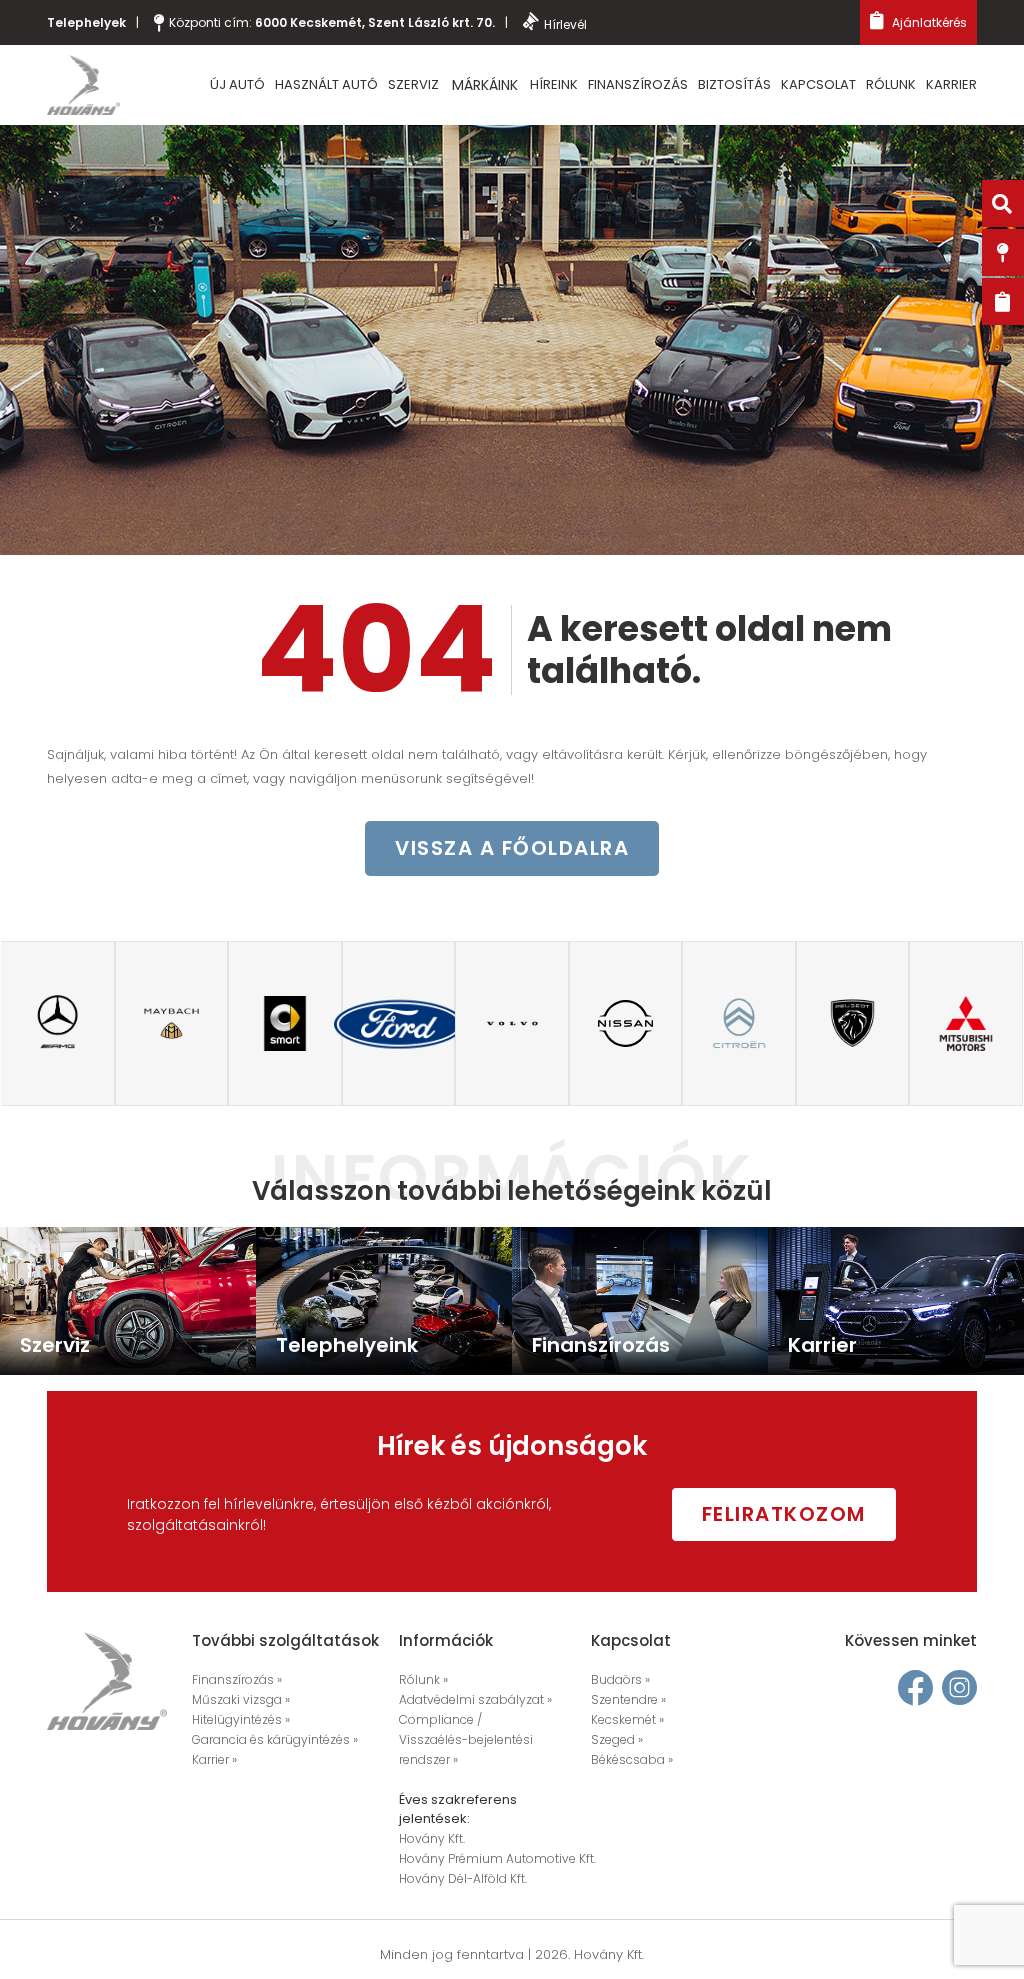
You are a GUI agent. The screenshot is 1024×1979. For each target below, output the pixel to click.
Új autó (237, 84)
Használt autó (326, 84)
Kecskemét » (627, 1719)
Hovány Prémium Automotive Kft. (497, 1858)
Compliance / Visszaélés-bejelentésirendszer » (466, 1739)
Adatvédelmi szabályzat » (475, 1699)
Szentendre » (628, 1699)
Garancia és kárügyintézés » (275, 1739)
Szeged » (617, 1739)
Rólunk (891, 84)
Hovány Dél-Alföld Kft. (463, 1878)
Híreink (554, 84)
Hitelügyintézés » (241, 1719)
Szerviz (413, 84)
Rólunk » (423, 1679)
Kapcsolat (818, 84)
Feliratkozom (784, 1514)
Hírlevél (565, 24)
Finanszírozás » (237, 1679)
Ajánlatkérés (928, 22)
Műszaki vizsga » (241, 1699)
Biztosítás (734, 84)
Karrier (951, 84)
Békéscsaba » (632, 1759)
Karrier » (214, 1759)
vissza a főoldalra (512, 848)
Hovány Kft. (432, 1838)
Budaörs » (620, 1679)
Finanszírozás (638, 84)
